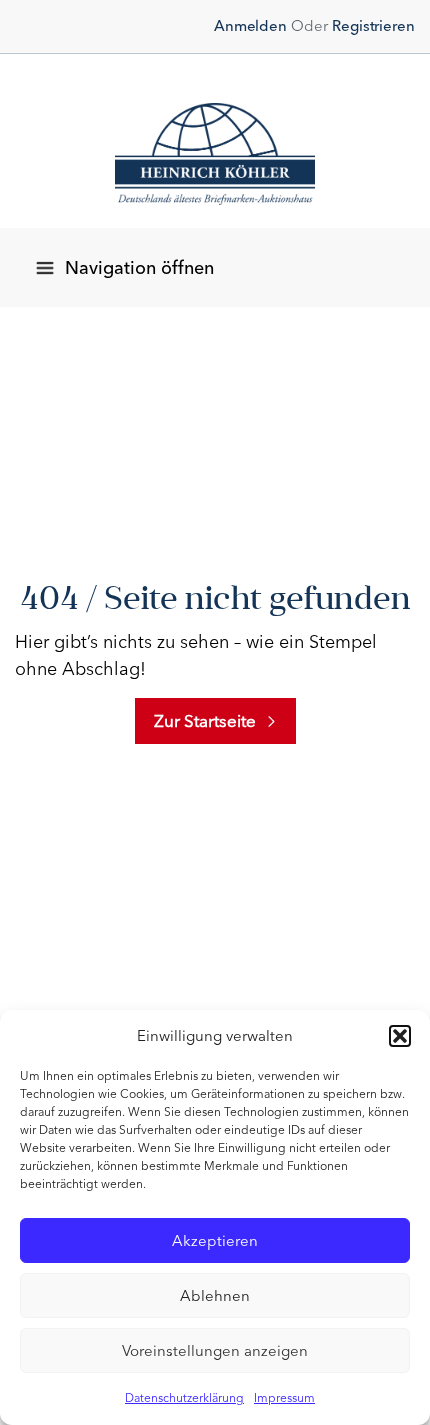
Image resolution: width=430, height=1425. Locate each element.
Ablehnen (215, 1296)
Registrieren (373, 26)
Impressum (284, 1398)
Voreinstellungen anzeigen (215, 1351)
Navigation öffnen (139, 268)
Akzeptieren (215, 1241)
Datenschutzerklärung (184, 1398)
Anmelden (250, 26)
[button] (400, 1036)
